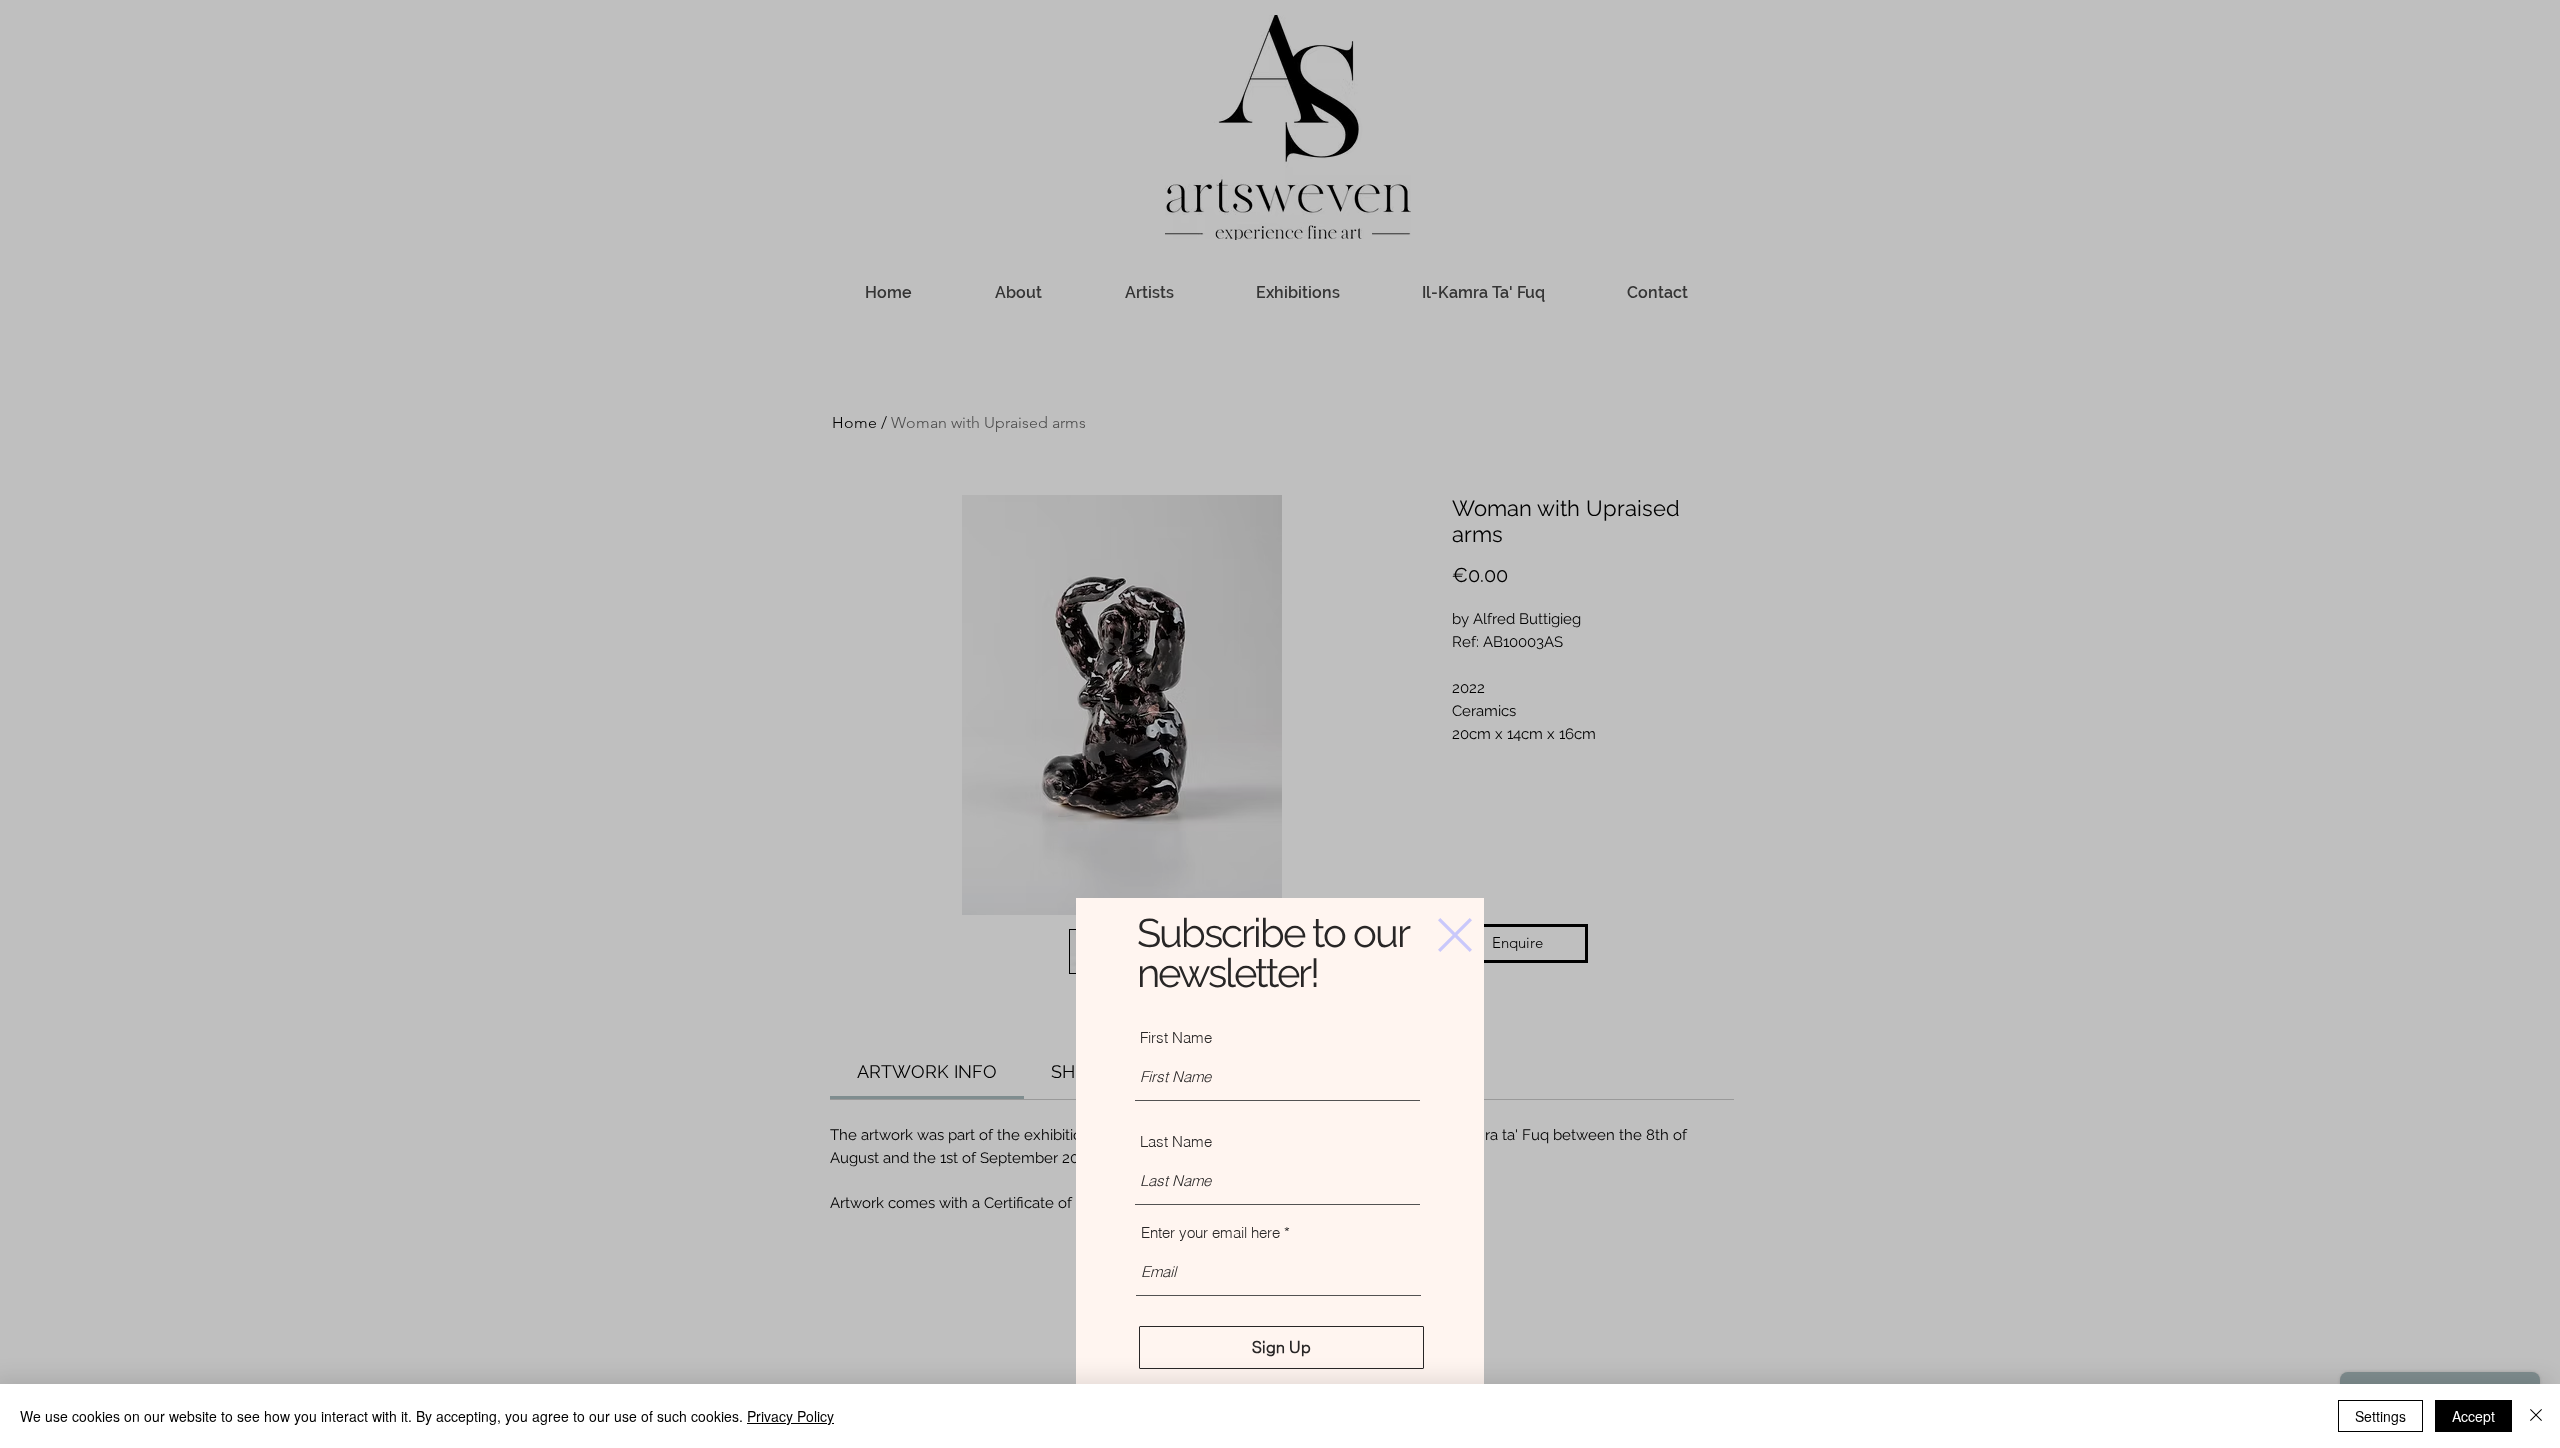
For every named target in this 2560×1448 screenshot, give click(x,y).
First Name (1176, 1037)
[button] (1455, 935)
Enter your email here (1210, 1232)
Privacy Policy (790, 1416)
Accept (2473, 1416)
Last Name (1176, 1141)
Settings (2380, 1416)
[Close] (2536, 1416)
